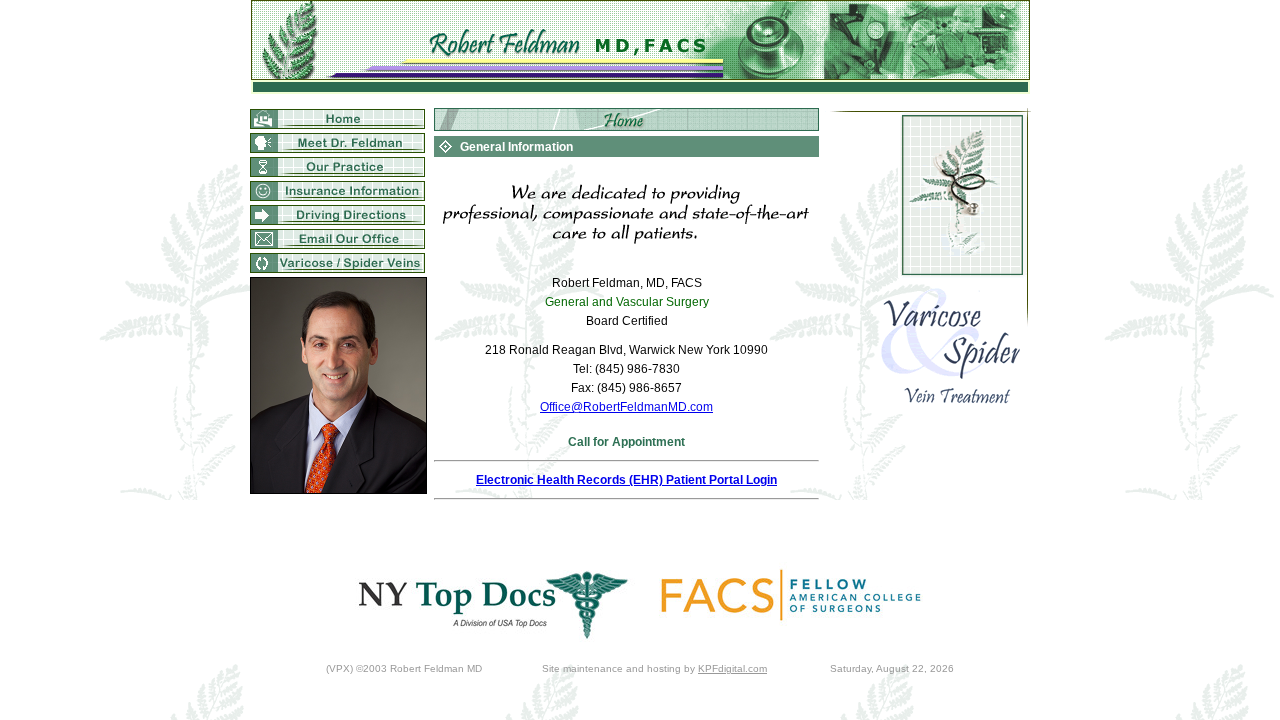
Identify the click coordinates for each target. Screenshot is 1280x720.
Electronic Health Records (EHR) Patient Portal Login (626, 480)
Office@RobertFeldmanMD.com (626, 407)
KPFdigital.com (732, 668)
